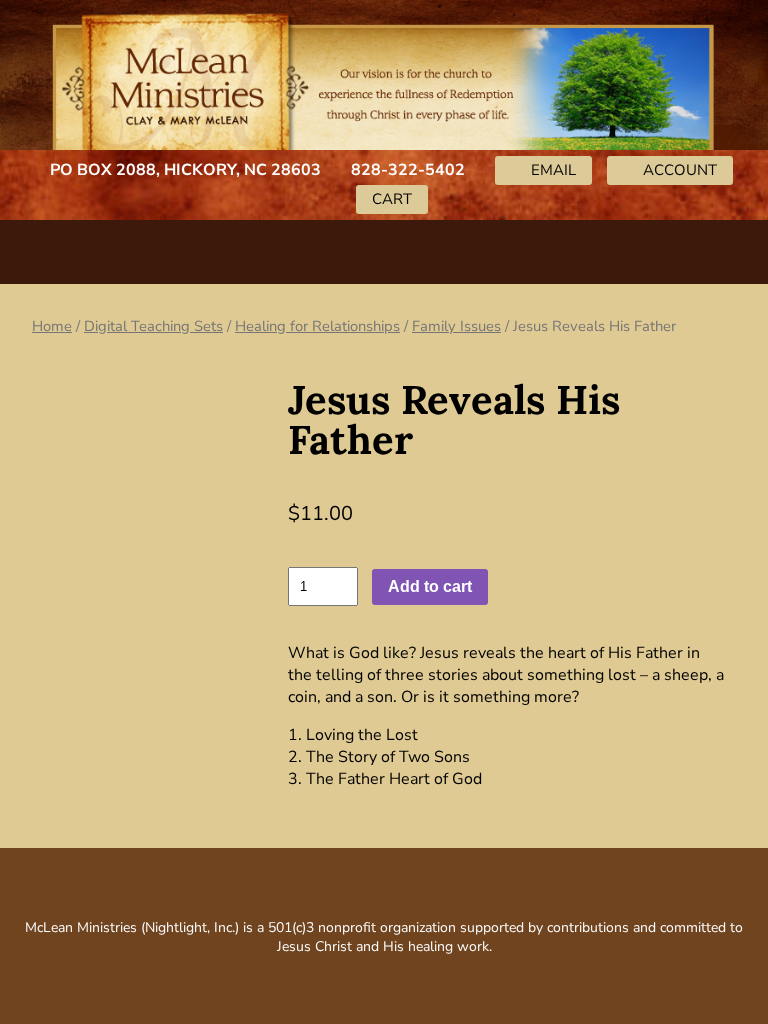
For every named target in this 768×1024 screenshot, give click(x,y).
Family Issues (456, 326)
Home (52, 326)
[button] (384, 247)
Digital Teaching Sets (153, 326)
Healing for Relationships (317, 326)
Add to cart (430, 586)
